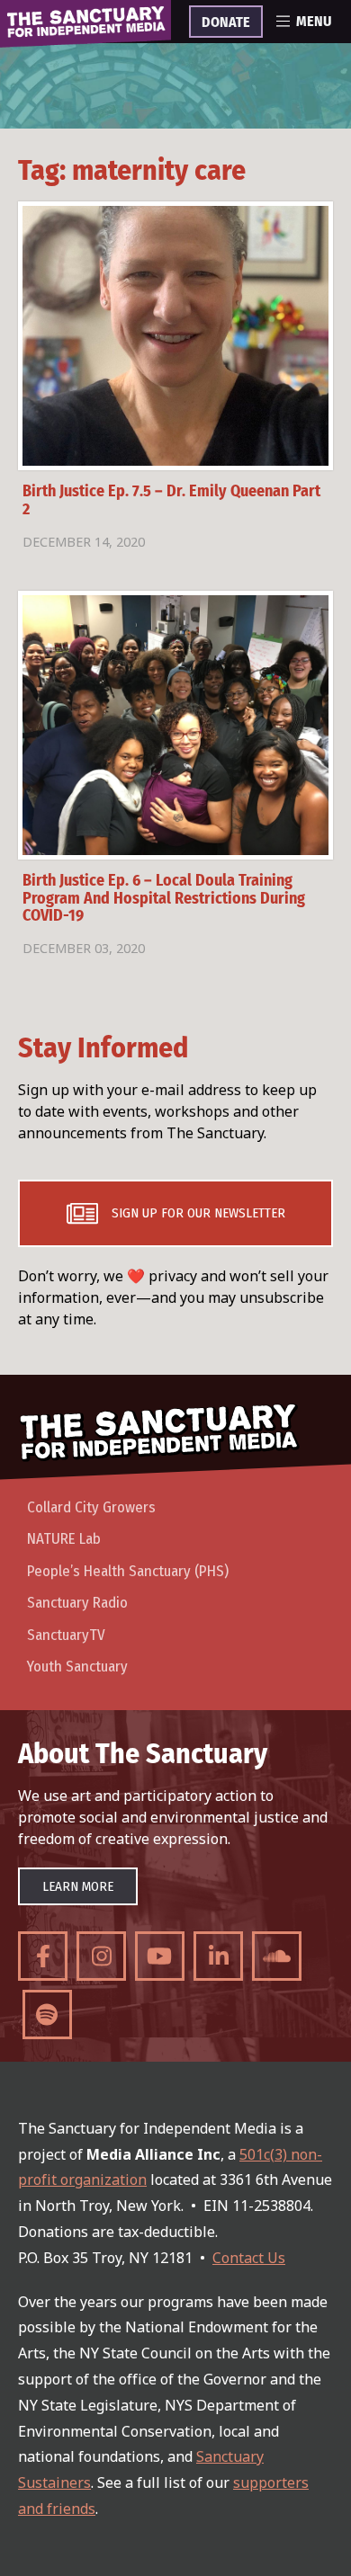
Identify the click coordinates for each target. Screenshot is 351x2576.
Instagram (101, 1956)
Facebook (43, 1956)
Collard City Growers (91, 1507)
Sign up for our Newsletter (198, 1213)
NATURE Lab (64, 1539)
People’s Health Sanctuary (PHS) (128, 1571)
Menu (314, 22)
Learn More (78, 1886)
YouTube (160, 1956)
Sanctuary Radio (77, 1603)
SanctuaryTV (66, 1635)
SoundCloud (277, 1956)
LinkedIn (218, 1956)
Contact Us (249, 2258)
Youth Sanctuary (77, 1667)
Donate (226, 22)
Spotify (47, 2014)
